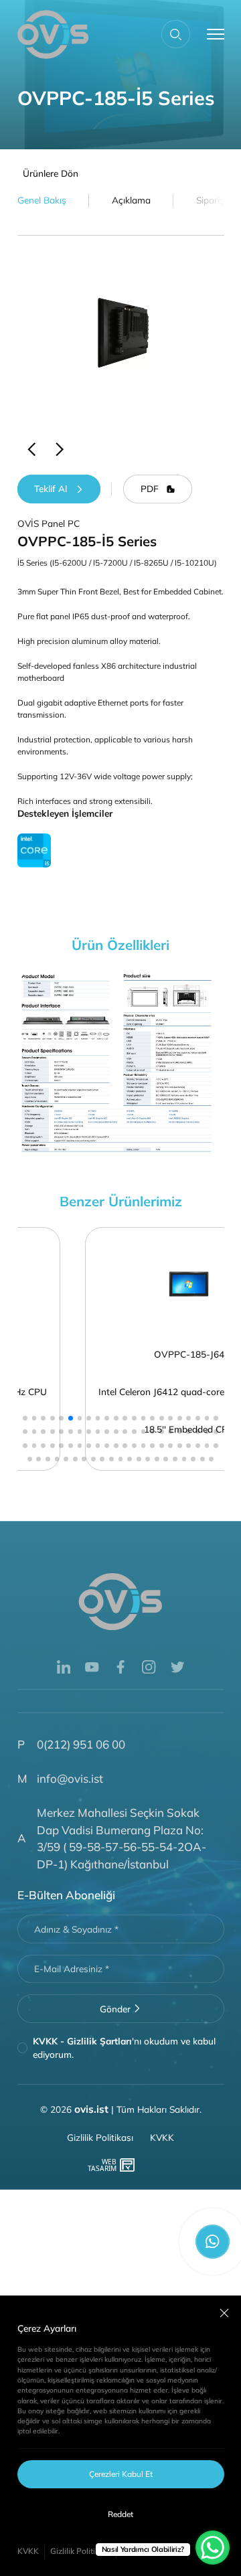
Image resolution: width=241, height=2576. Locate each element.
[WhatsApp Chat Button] (213, 2548)
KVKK (28, 2551)
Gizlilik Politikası (80, 2551)
